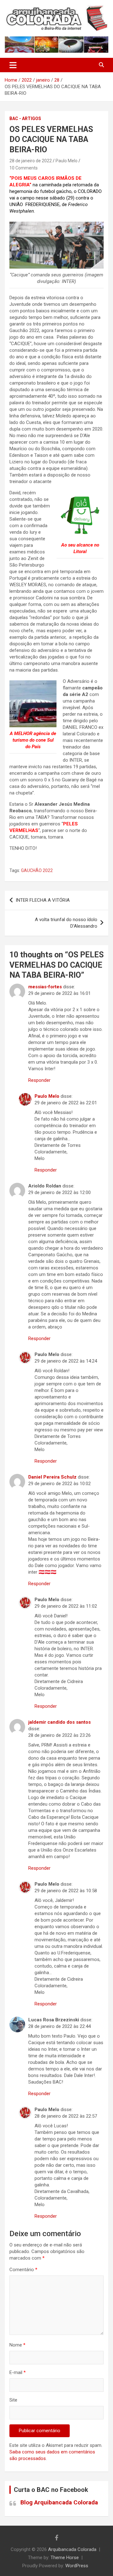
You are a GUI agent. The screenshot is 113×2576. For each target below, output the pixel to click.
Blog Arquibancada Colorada (59, 2502)
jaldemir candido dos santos (59, 1722)
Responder (39, 1080)
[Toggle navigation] (13, 65)
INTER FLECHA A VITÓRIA (43, 900)
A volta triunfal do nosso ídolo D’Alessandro (66, 923)
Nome (17, 2345)
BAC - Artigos (25, 118)
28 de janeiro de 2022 (31, 161)
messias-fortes (45, 987)
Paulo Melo (67, 161)
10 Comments (24, 168)
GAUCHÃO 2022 (37, 870)
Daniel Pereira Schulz (52, 1477)
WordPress (77, 2566)
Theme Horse (65, 2558)
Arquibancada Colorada (72, 2549)
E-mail (18, 2372)
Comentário (23, 2270)
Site (13, 2400)
